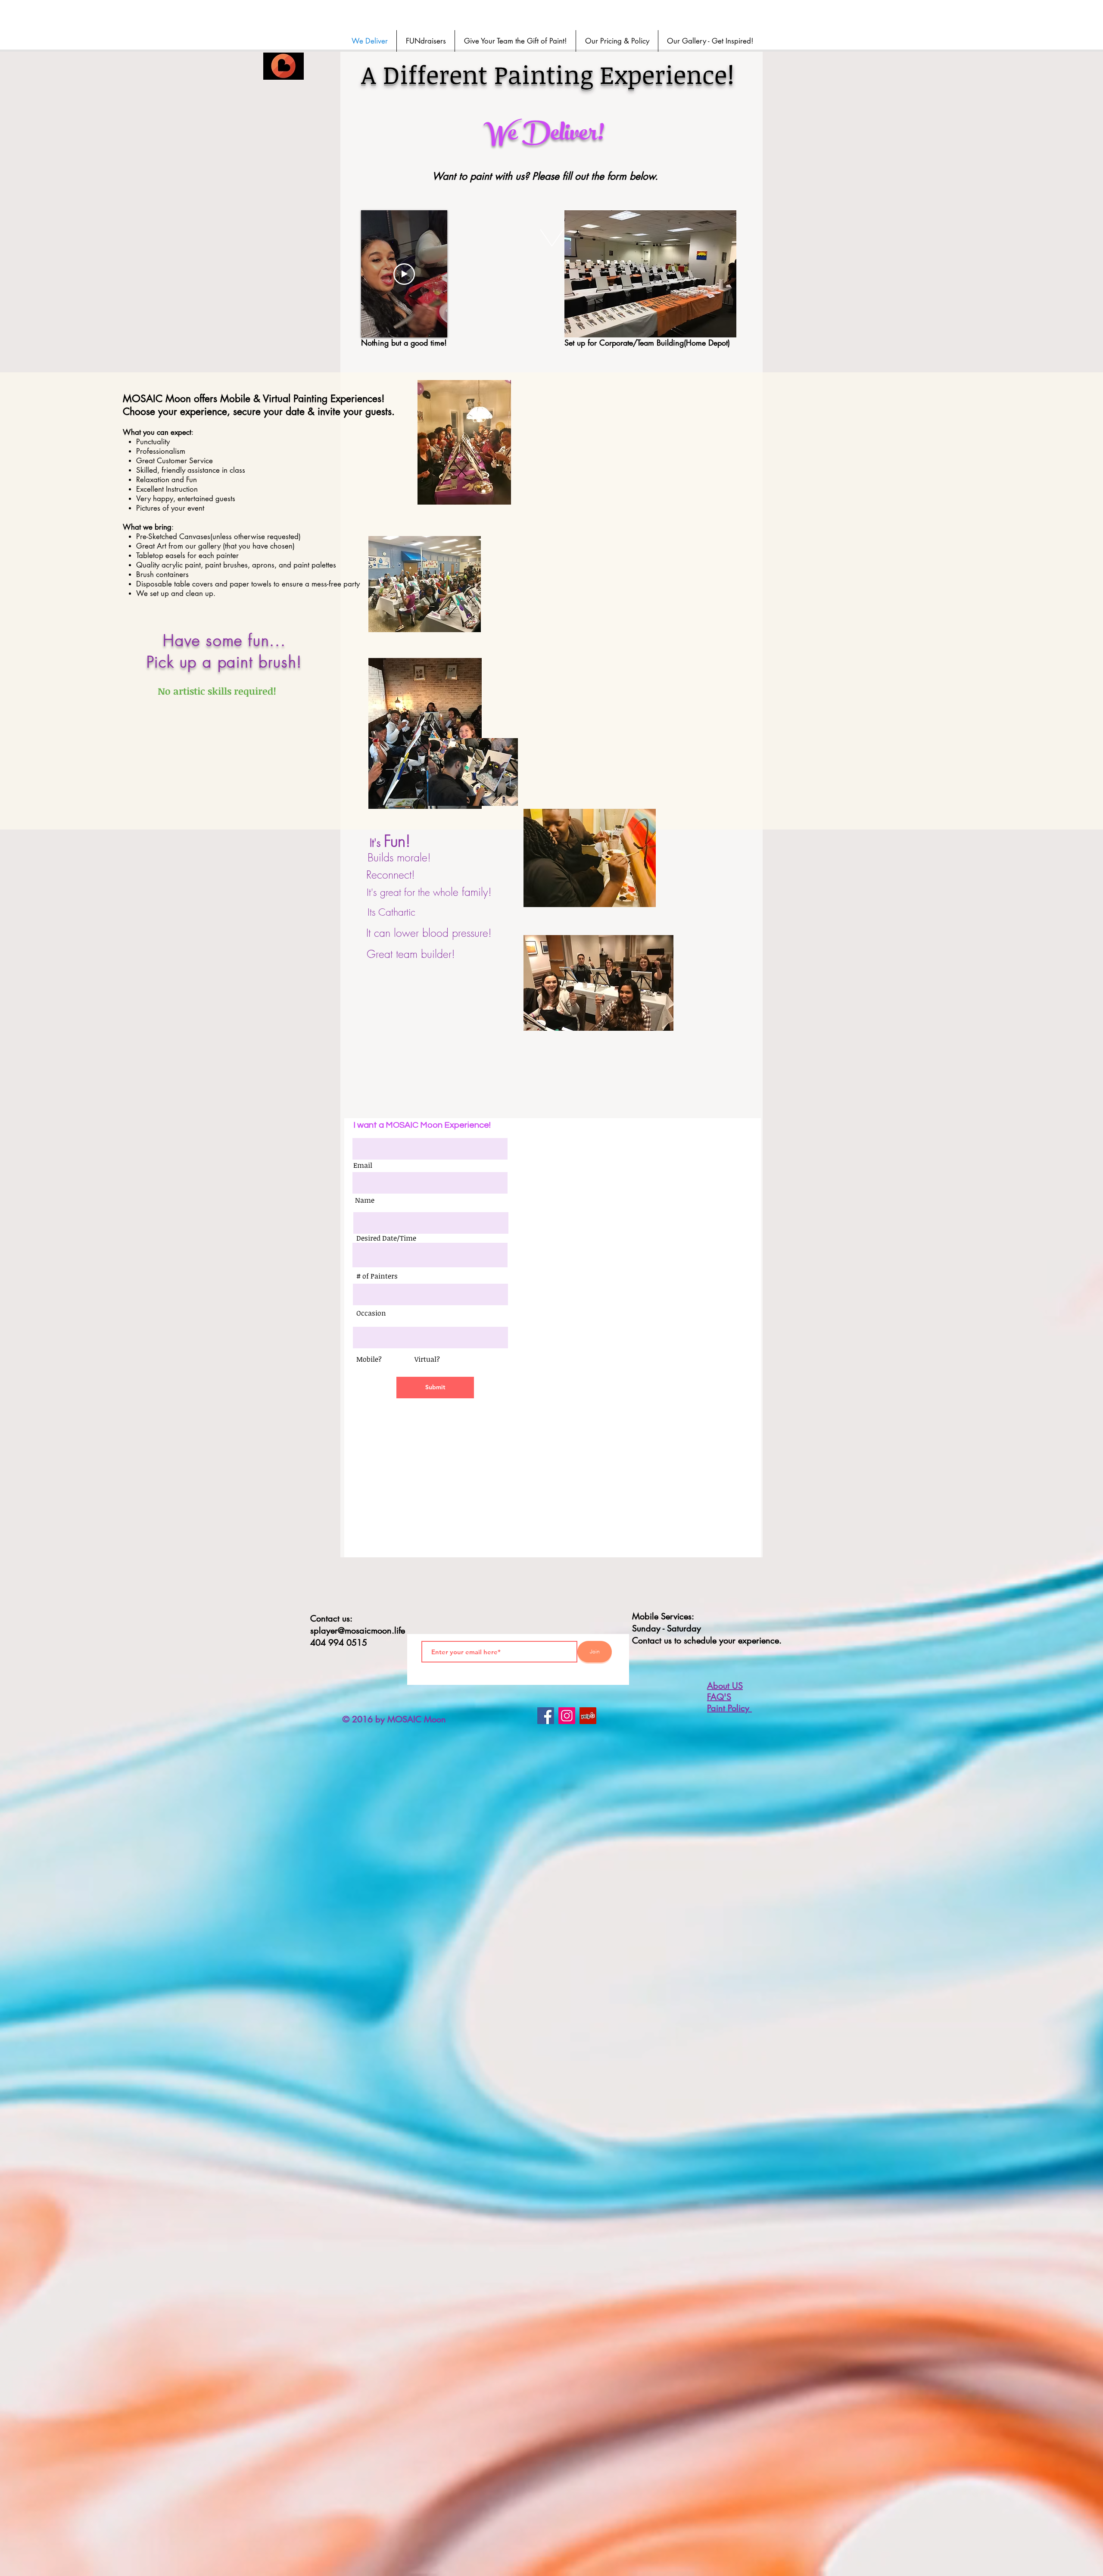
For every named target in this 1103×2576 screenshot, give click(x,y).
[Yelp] (588, 1716)
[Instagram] (567, 1716)
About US (725, 1686)
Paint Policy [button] (729, 1708)
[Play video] (404, 274)
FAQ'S (719, 1697)
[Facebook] (546, 1716)
